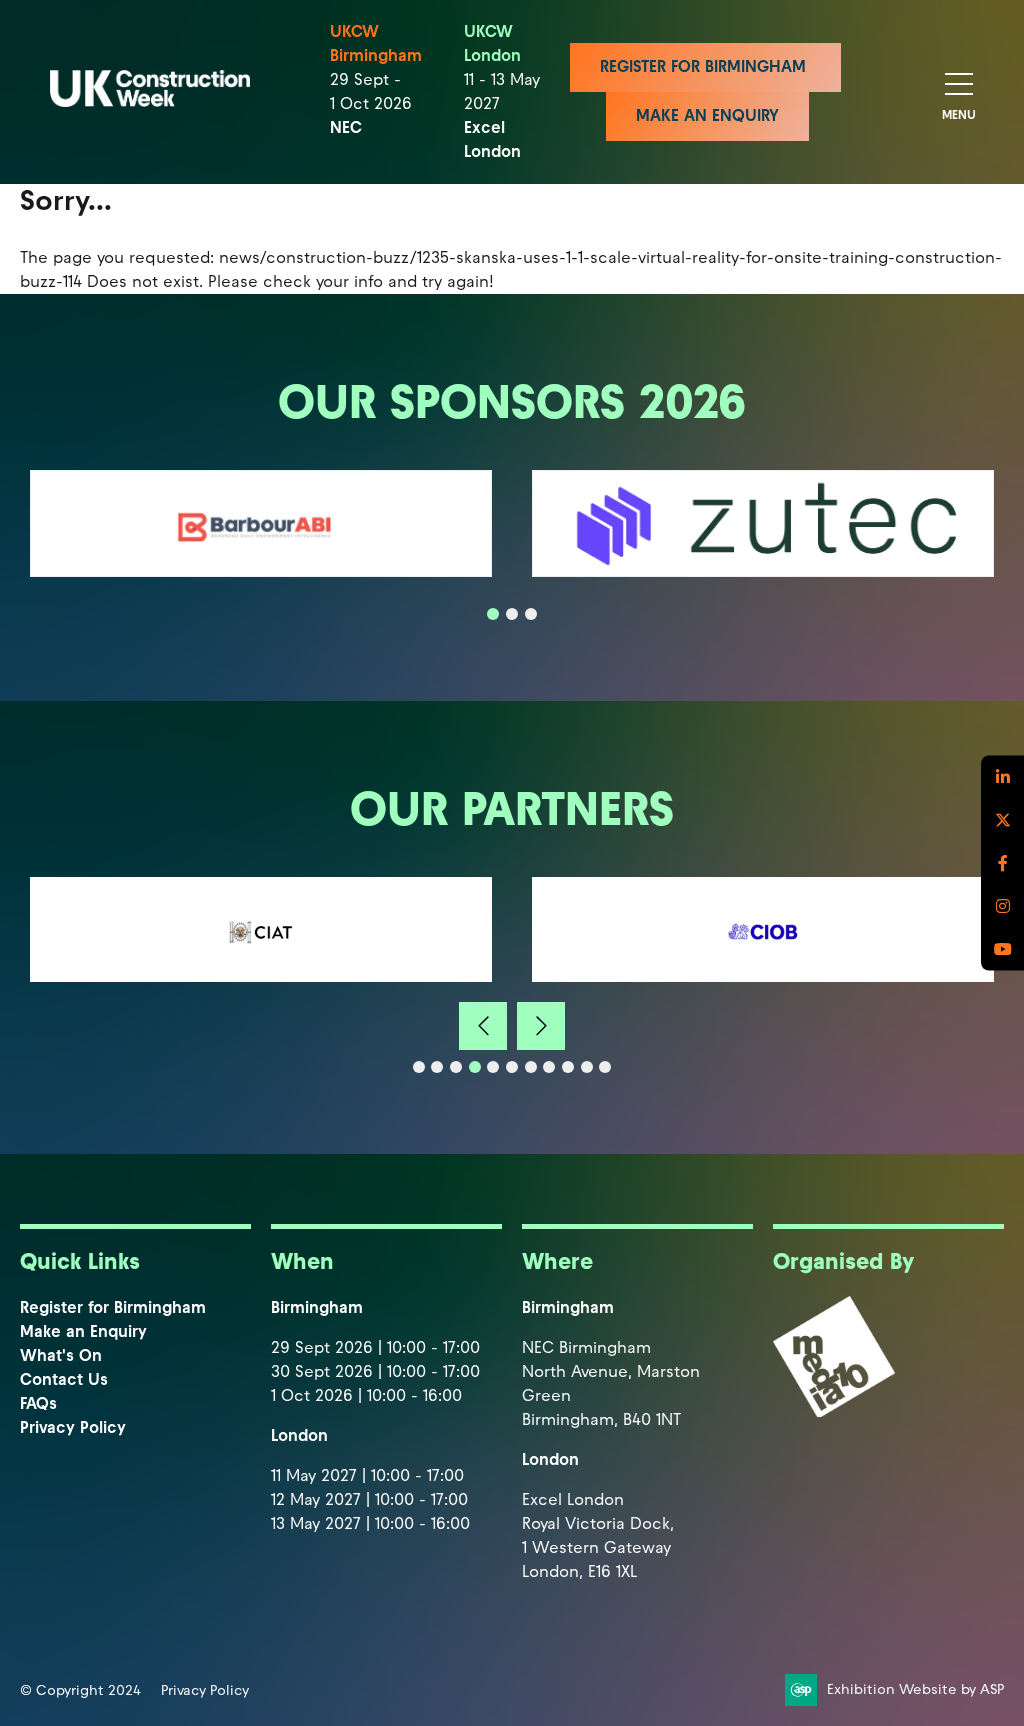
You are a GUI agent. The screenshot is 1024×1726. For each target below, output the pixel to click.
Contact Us (64, 1379)
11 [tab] (605, 1067)
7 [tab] (531, 1067)
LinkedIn (1002, 777)
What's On (61, 1355)
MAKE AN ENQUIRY (707, 115)
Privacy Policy (73, 1427)
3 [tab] (531, 614)
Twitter (1002, 820)
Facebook (1002, 863)
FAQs (38, 1403)
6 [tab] (512, 1067)
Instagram (1002, 906)
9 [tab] (568, 1067)
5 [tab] (493, 1067)
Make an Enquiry (83, 1331)
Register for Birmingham (113, 1307)
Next (541, 1026)
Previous (483, 1026)
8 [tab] (549, 1067)
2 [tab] (512, 614)
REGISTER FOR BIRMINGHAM (705, 66)
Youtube (1002, 949)
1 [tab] (493, 614)
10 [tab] (587, 1067)
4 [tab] (475, 1067)
